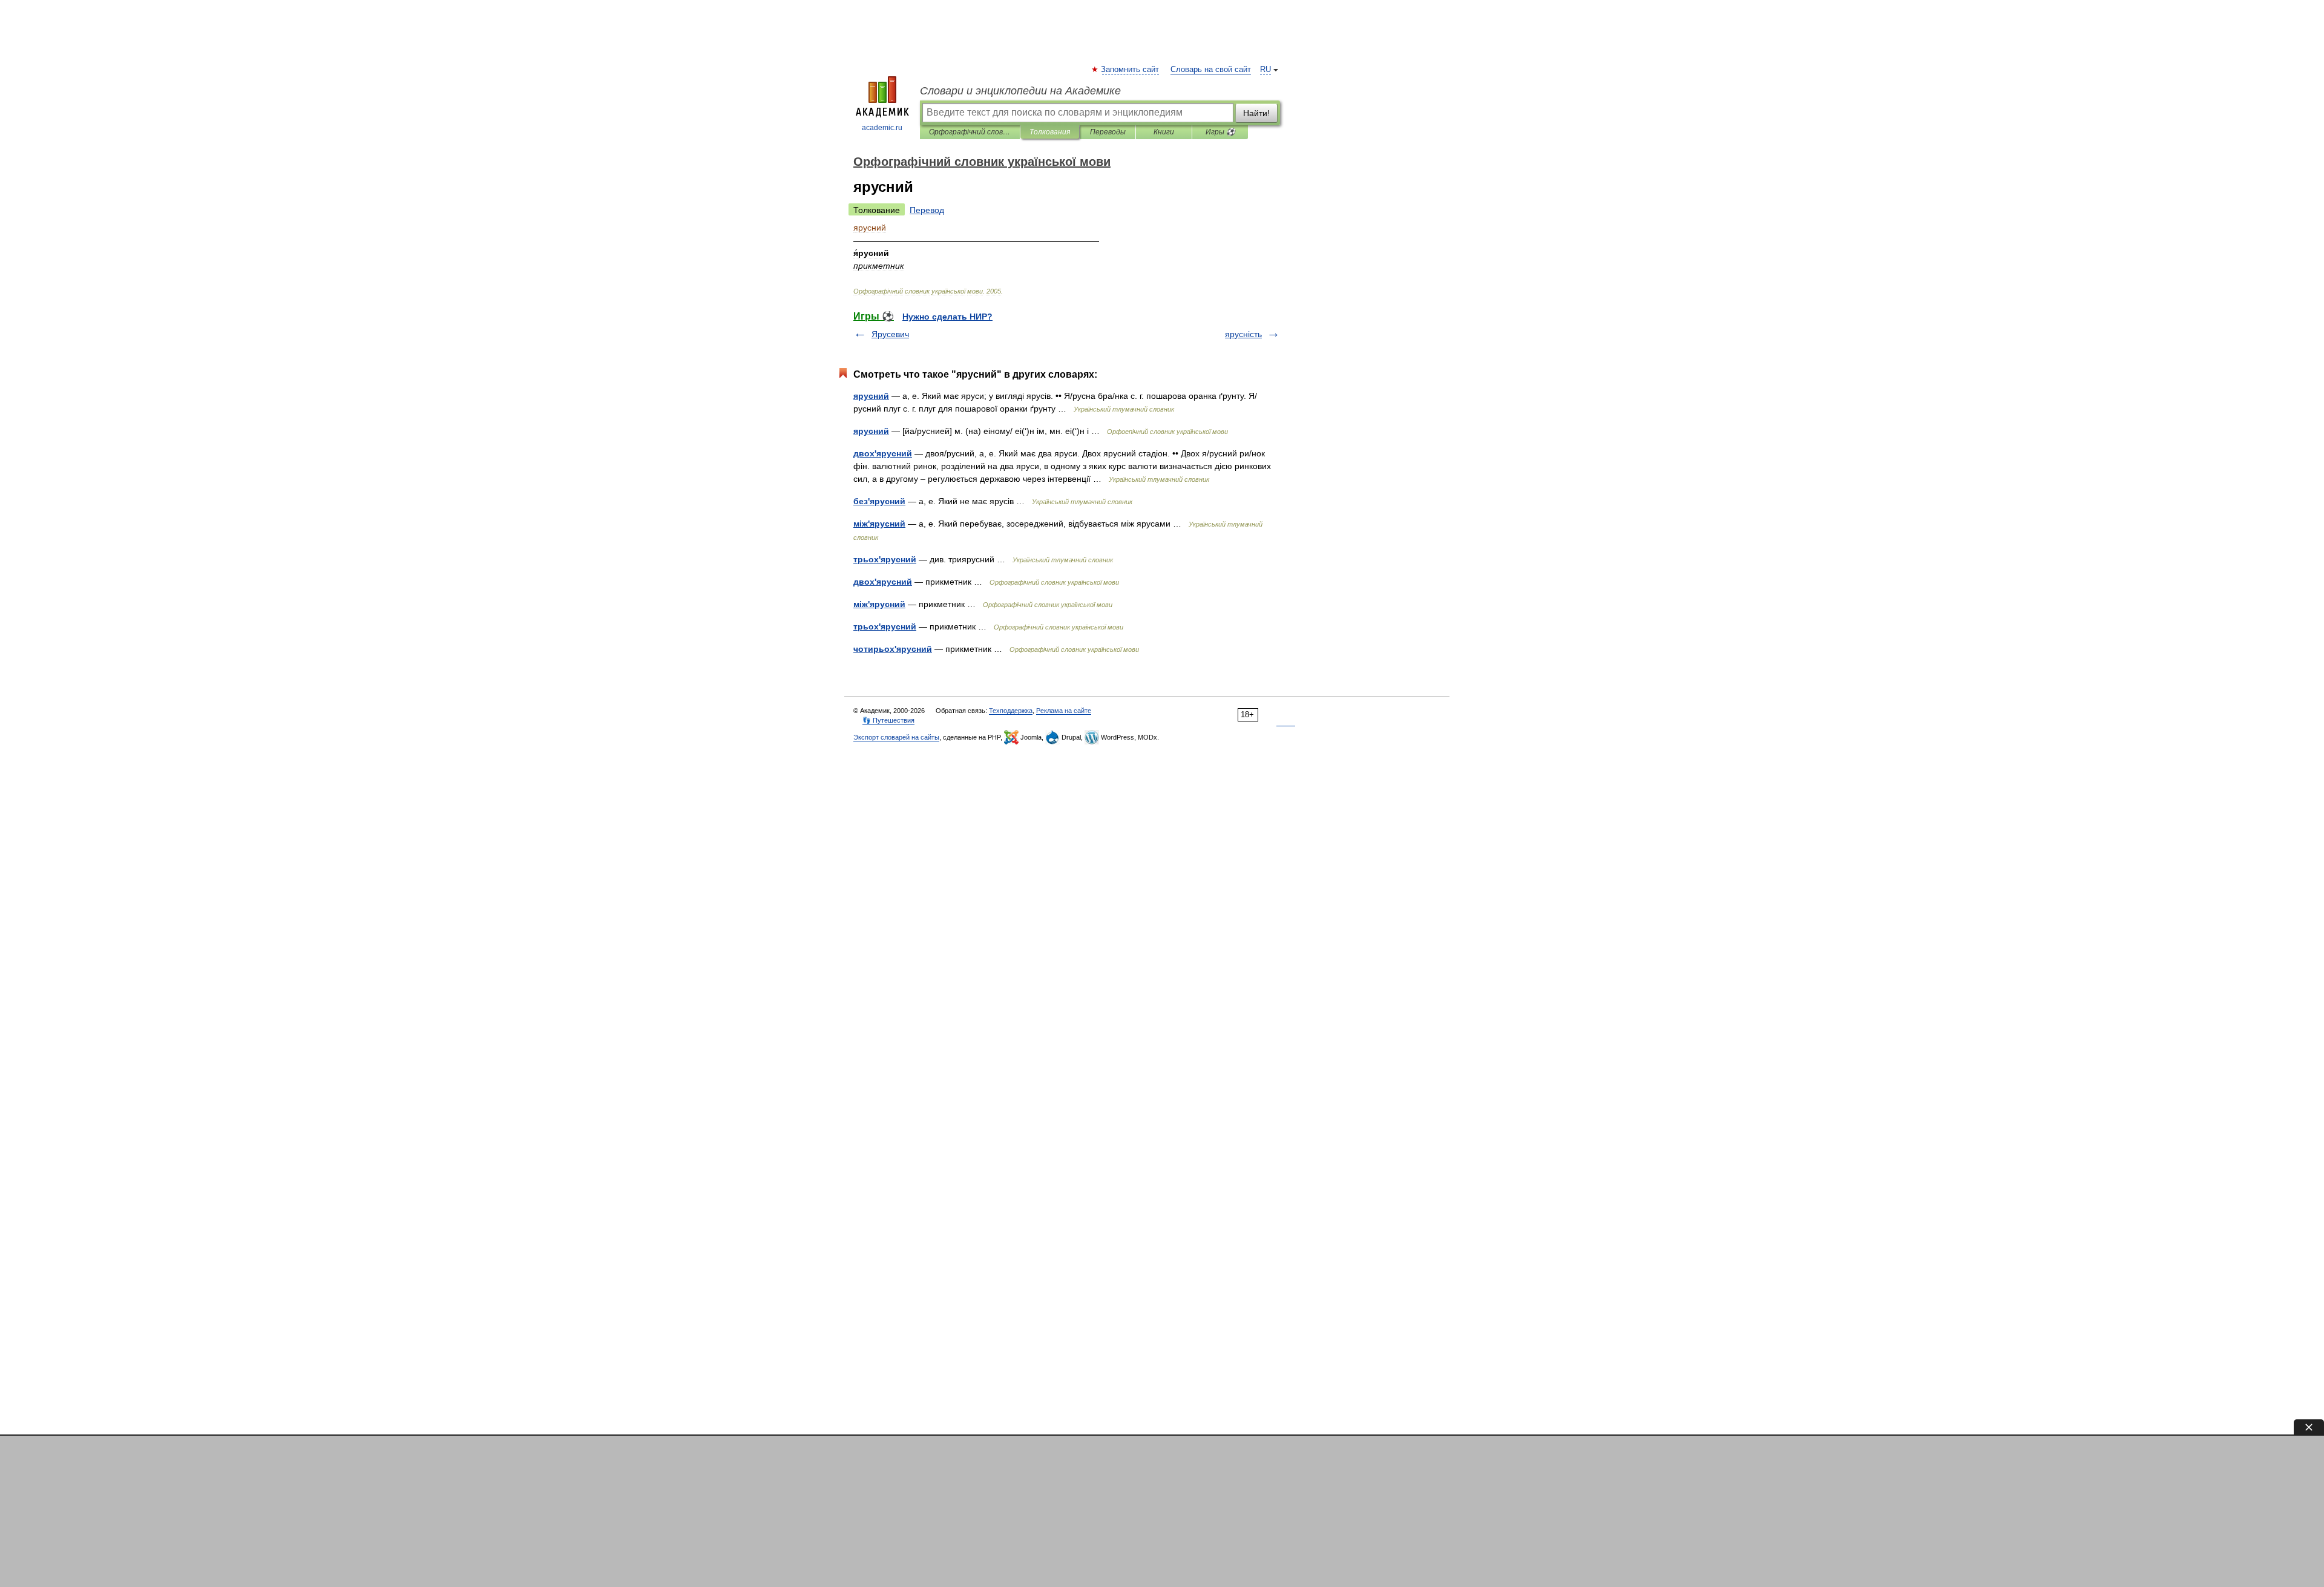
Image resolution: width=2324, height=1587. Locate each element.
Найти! (1256, 113)
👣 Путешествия (888, 720)
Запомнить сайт (1131, 70)
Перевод (927, 210)
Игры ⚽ (1220, 132)
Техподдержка (1011, 711)
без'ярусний (879, 501)
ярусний (871, 396)
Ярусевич (890, 334)
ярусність (1243, 334)
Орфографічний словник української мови (970, 132)
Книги (1164, 132)
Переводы (1108, 132)
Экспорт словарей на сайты (896, 737)
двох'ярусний (883, 453)
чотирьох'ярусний (893, 649)
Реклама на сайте (1064, 711)
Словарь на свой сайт (1211, 70)
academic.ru (882, 128)
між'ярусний (879, 524)
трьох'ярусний (885, 559)
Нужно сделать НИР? (947, 317)
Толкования (1050, 132)
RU (1265, 70)
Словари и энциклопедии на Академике (1020, 91)
